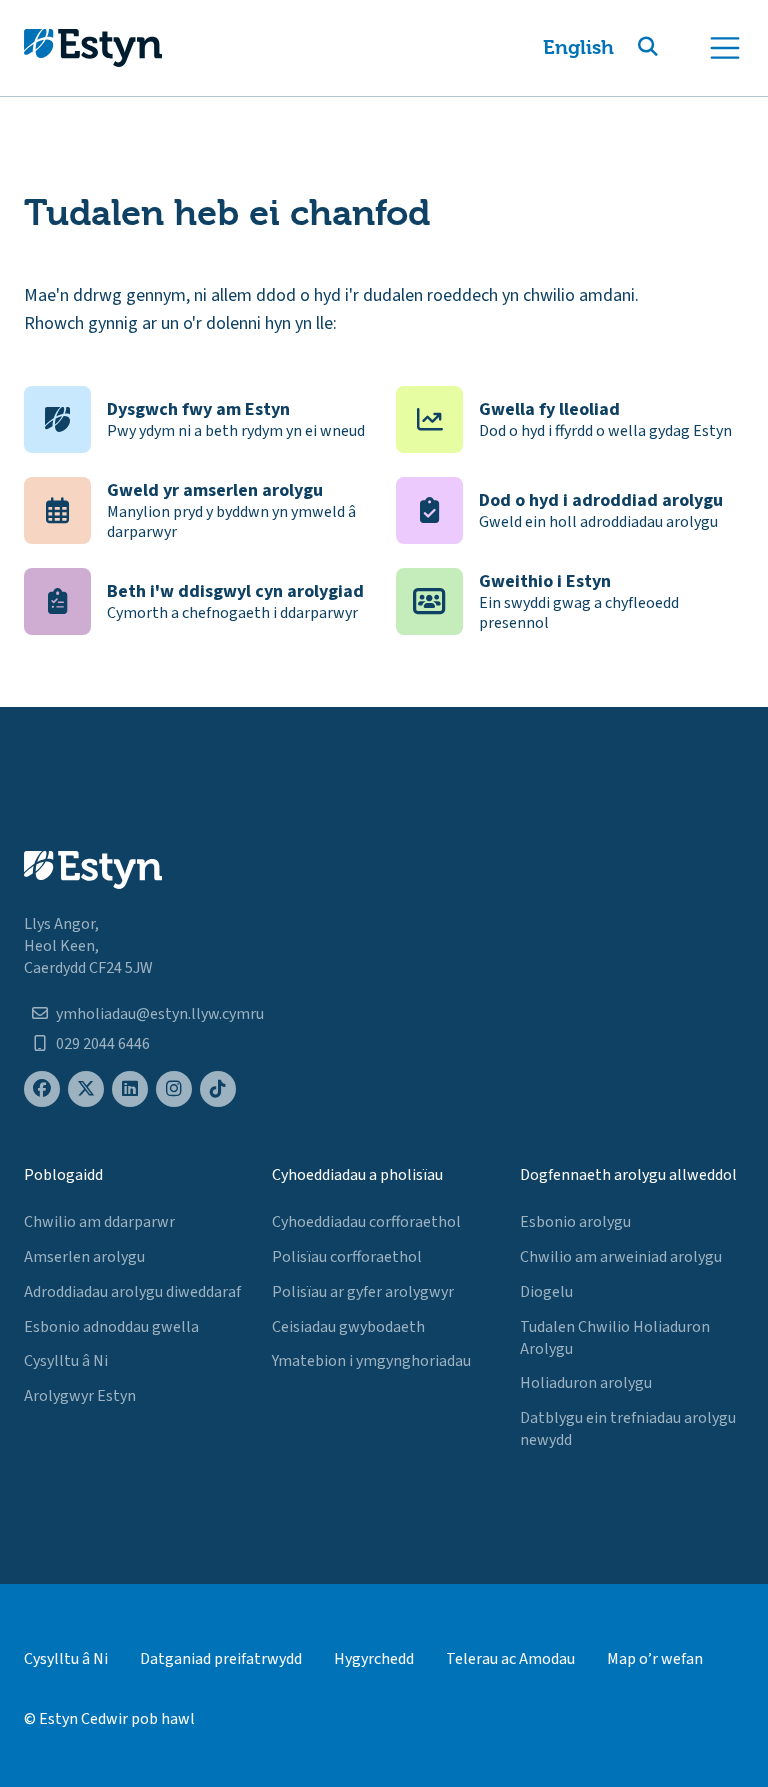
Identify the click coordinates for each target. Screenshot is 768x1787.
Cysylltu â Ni (66, 1361)
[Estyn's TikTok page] (218, 1089)
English (578, 47)
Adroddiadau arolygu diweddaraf (132, 1292)
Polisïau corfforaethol (347, 1257)
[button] (672, 48)
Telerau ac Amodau (510, 1659)
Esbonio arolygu (575, 1222)
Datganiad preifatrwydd (221, 1659)
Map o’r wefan (655, 1659)
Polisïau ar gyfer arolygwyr (363, 1292)
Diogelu (546, 1292)
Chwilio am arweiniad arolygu (621, 1257)
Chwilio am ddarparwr (99, 1222)
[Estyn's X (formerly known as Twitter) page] (86, 1089)
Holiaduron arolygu (586, 1383)
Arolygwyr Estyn (80, 1396)
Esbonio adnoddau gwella (111, 1327)
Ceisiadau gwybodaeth (348, 1327)
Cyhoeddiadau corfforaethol (366, 1222)
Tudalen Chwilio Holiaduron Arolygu (615, 1338)
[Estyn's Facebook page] (42, 1089)
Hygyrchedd (374, 1659)
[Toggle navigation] (725, 48)
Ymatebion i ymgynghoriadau (371, 1361)
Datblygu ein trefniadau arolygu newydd (628, 1429)
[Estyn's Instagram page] (174, 1089)
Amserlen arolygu (84, 1257)
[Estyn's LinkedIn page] (130, 1089)
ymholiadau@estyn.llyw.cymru (160, 1014)
